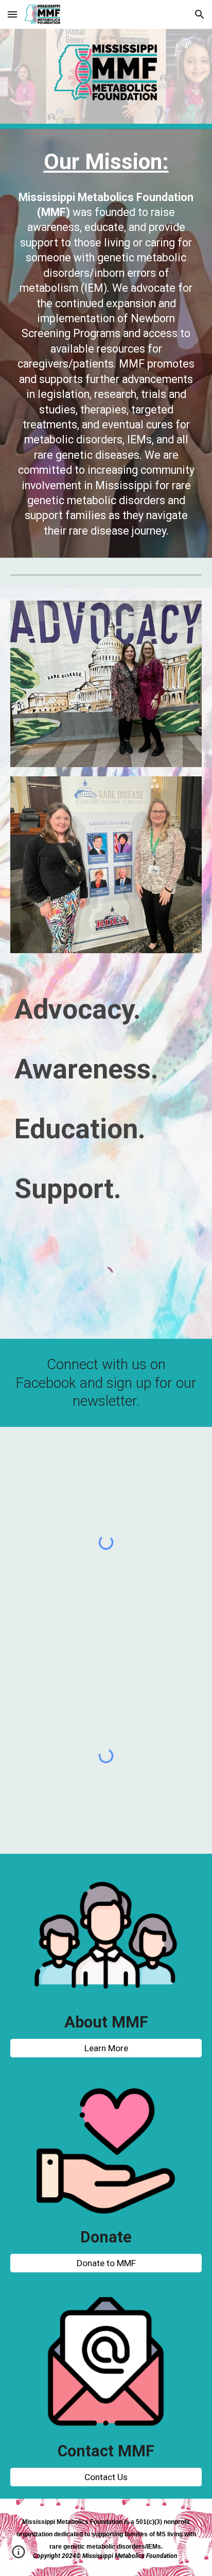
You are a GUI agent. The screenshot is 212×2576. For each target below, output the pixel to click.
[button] (12, 14)
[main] (106, 162)
